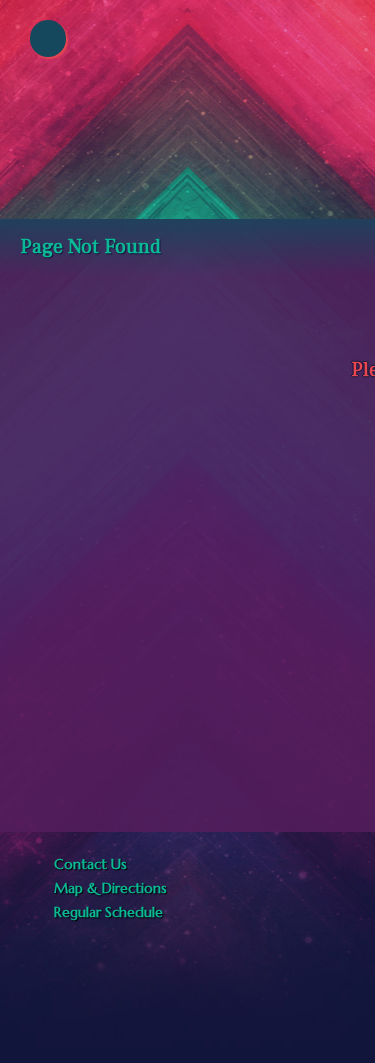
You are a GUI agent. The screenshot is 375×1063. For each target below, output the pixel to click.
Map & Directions (106, 888)
